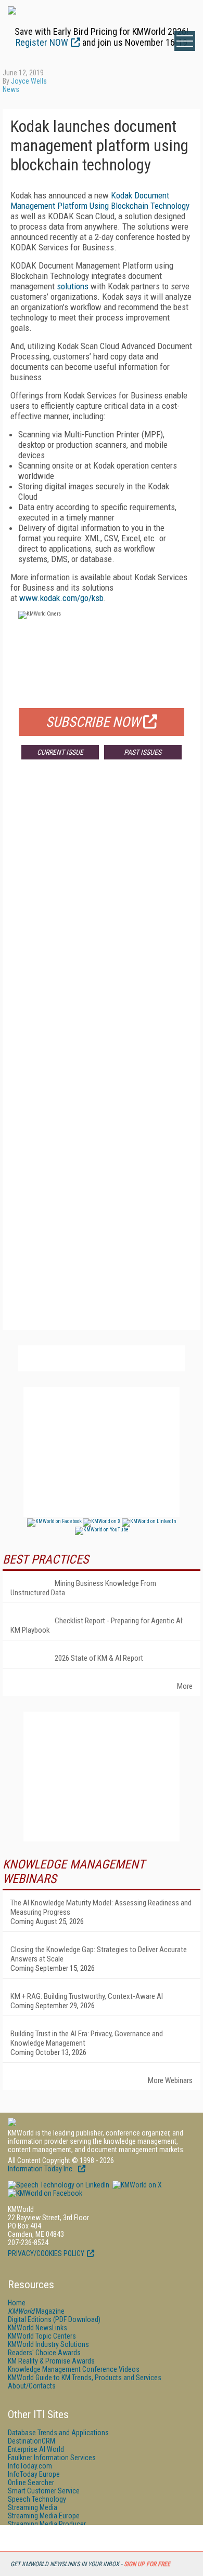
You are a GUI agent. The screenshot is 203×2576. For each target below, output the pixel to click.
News (11, 89)
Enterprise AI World (36, 2449)
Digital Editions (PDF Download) (54, 2319)
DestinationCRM (31, 2441)
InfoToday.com (30, 2466)
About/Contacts (32, 2386)
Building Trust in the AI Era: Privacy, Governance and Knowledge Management (87, 2038)
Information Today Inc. (42, 2169)
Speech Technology (37, 2499)
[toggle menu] (185, 41)
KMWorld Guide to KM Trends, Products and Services (85, 2378)
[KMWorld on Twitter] (136, 2185)
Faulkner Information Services (52, 2458)
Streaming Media (33, 2507)
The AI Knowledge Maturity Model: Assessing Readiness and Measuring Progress (101, 1907)
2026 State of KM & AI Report (99, 1658)
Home (17, 2303)
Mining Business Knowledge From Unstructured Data (83, 1588)
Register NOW (42, 42)
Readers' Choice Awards (44, 2353)
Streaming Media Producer (47, 2524)
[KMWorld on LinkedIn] (59, 2185)
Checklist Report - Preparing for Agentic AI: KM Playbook (97, 1625)
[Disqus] (102, 921)
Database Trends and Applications (58, 2433)
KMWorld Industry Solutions (48, 2344)
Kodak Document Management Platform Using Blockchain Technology (100, 201)
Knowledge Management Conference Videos (74, 2369)
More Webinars (170, 2080)
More (185, 1686)
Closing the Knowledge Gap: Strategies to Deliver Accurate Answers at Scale (99, 1954)
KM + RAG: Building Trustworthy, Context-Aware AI (87, 1996)
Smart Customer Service (44, 2491)
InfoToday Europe (34, 2474)
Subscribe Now (93, 722)
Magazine (36, 2311)
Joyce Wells (29, 81)
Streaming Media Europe (44, 2516)
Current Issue (60, 752)
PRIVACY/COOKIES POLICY (46, 2253)
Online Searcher (31, 2482)
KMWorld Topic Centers (42, 2336)
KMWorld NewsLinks (37, 2328)
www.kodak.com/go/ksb (61, 598)
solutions (73, 286)
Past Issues (143, 752)
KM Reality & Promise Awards (51, 2361)
